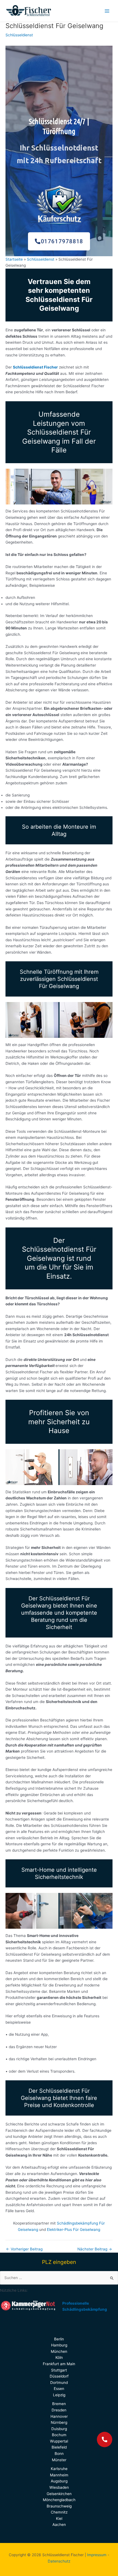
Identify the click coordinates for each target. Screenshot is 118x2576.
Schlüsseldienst (19, 35)
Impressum (97, 2555)
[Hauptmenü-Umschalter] (107, 11)
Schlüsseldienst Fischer (35, 367)
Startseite (14, 259)
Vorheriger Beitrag (24, 2249)
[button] (105, 2439)
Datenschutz (59, 2561)
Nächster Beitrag (95, 2249)
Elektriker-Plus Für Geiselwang (74, 2230)
